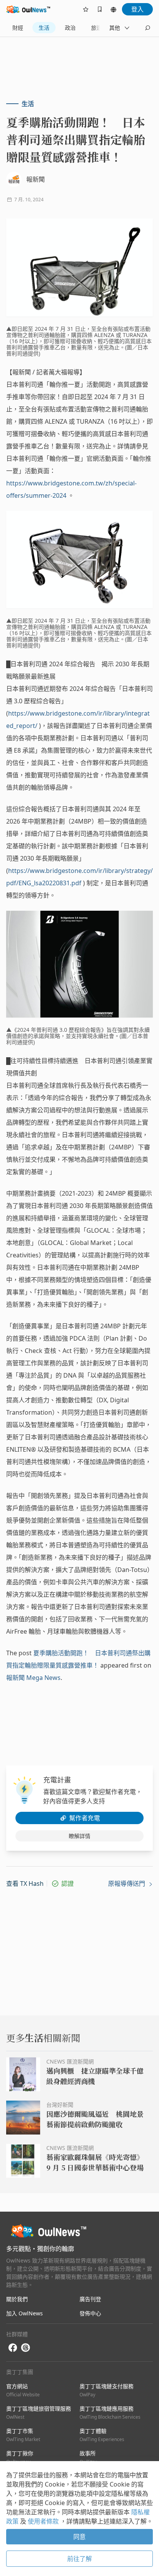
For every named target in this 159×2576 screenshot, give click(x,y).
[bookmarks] (100, 9)
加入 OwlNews (25, 2313)
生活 (44, 28)
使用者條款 (44, 2521)
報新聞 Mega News (33, 1678)
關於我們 (17, 2299)
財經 (18, 28)
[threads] (25, 2348)
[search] (147, 28)
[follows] (86, 9)
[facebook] (13, 2348)
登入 (137, 9)
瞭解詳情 (79, 1836)
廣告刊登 (90, 2299)
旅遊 (96, 28)
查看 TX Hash (25, 1884)
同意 (79, 2537)
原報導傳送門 (127, 1884)
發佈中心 (90, 2313)
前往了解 (79, 2559)
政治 (70, 28)
